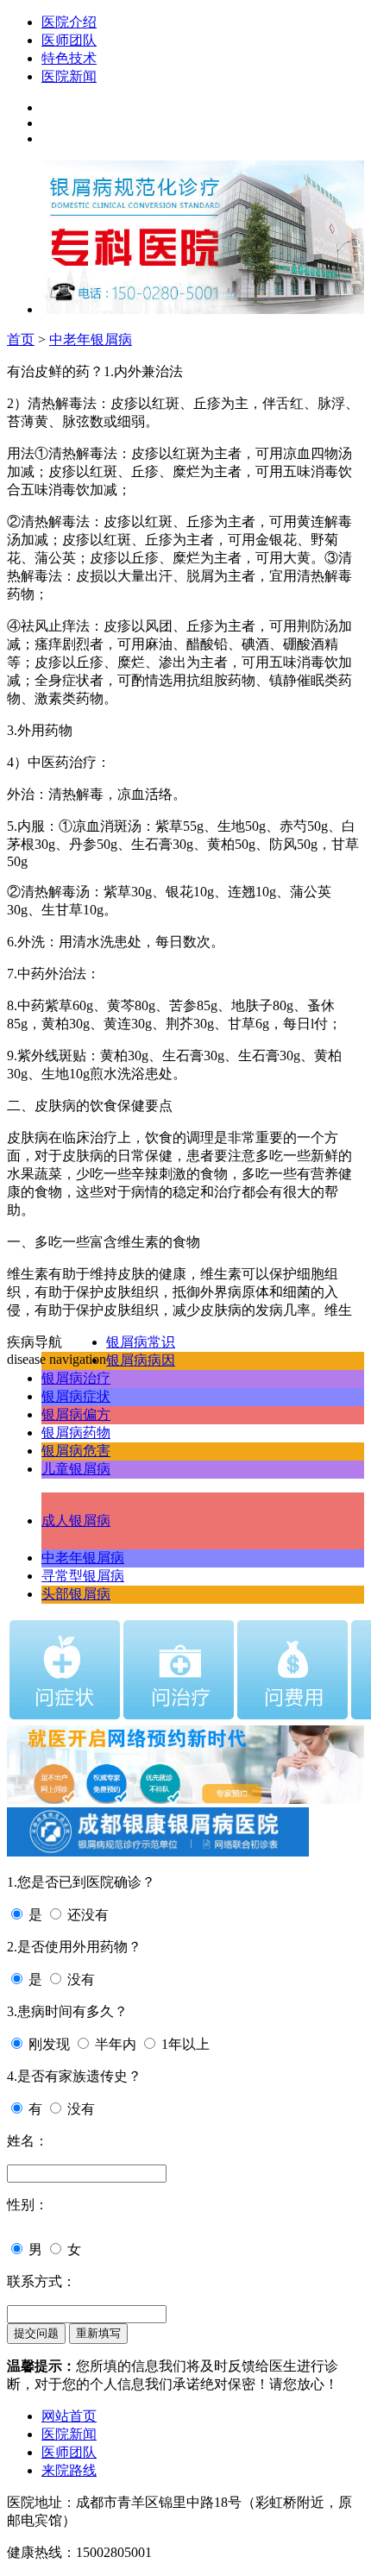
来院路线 (69, 2470)
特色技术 (69, 58)
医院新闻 (69, 76)
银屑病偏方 (76, 1414)
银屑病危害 (76, 1451)
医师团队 (69, 40)
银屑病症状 (76, 1396)
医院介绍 (69, 22)
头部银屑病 (76, 1594)
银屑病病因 (141, 1360)
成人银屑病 (76, 1520)
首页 (21, 339)
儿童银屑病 (76, 1469)
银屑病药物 (76, 1433)
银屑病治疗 (76, 1378)
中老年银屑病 (91, 339)
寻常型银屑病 (83, 1576)
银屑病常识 (141, 1342)
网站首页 (69, 2416)
